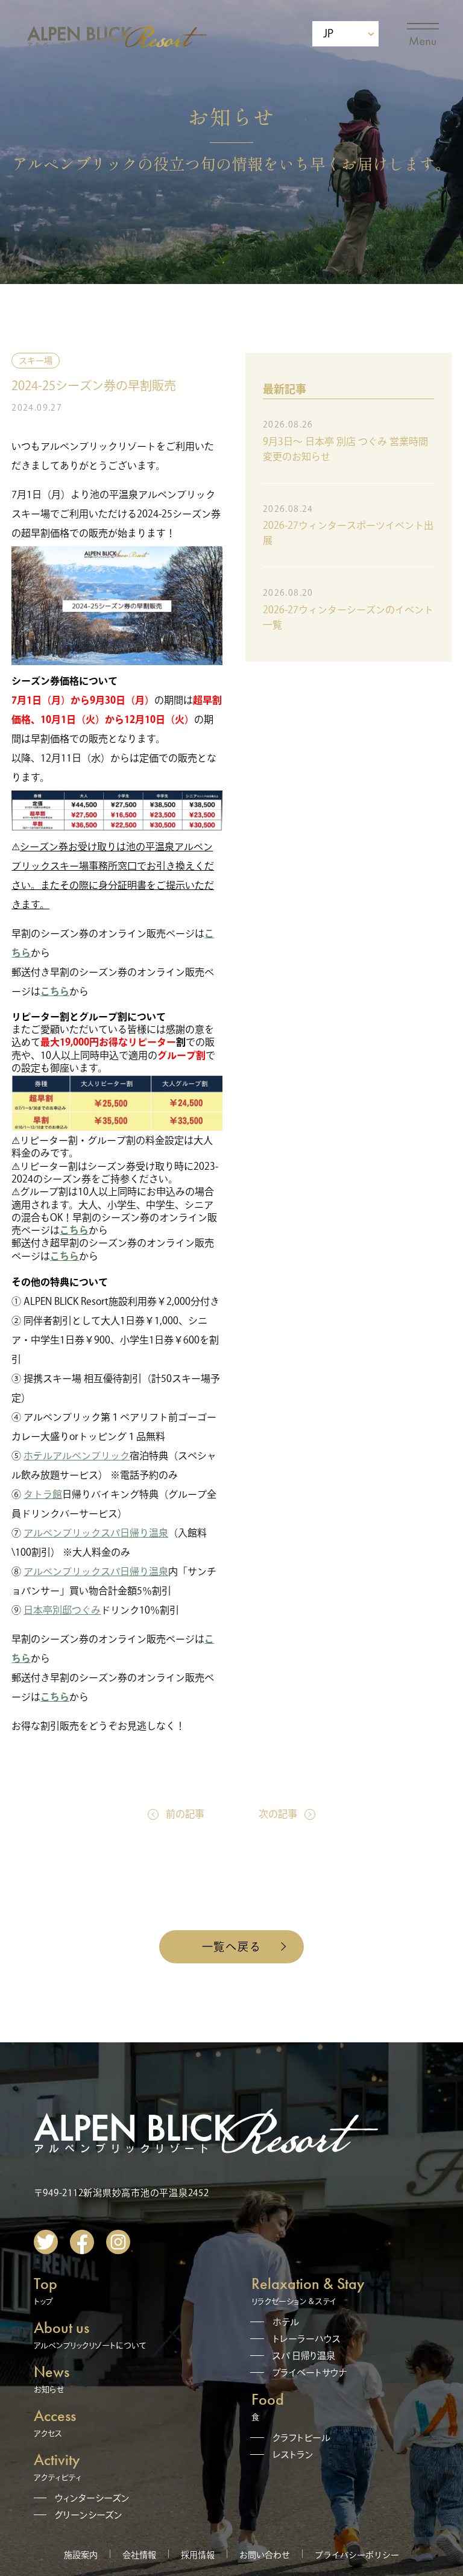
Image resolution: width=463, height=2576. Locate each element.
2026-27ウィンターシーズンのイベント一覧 (348, 617)
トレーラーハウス (307, 2339)
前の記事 (185, 1814)
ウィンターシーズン (92, 2498)
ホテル (286, 2322)
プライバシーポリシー (357, 2555)
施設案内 (81, 2555)
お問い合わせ (265, 2555)
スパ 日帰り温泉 (304, 2356)
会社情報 (139, 2555)
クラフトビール (301, 2438)
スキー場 (36, 361)
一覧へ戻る (232, 1946)
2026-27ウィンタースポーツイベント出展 (348, 533)
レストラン (293, 2454)
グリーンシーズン (89, 2515)
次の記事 (278, 1814)
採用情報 (198, 2555)
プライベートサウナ (310, 2372)
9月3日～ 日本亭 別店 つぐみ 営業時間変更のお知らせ (345, 449)
